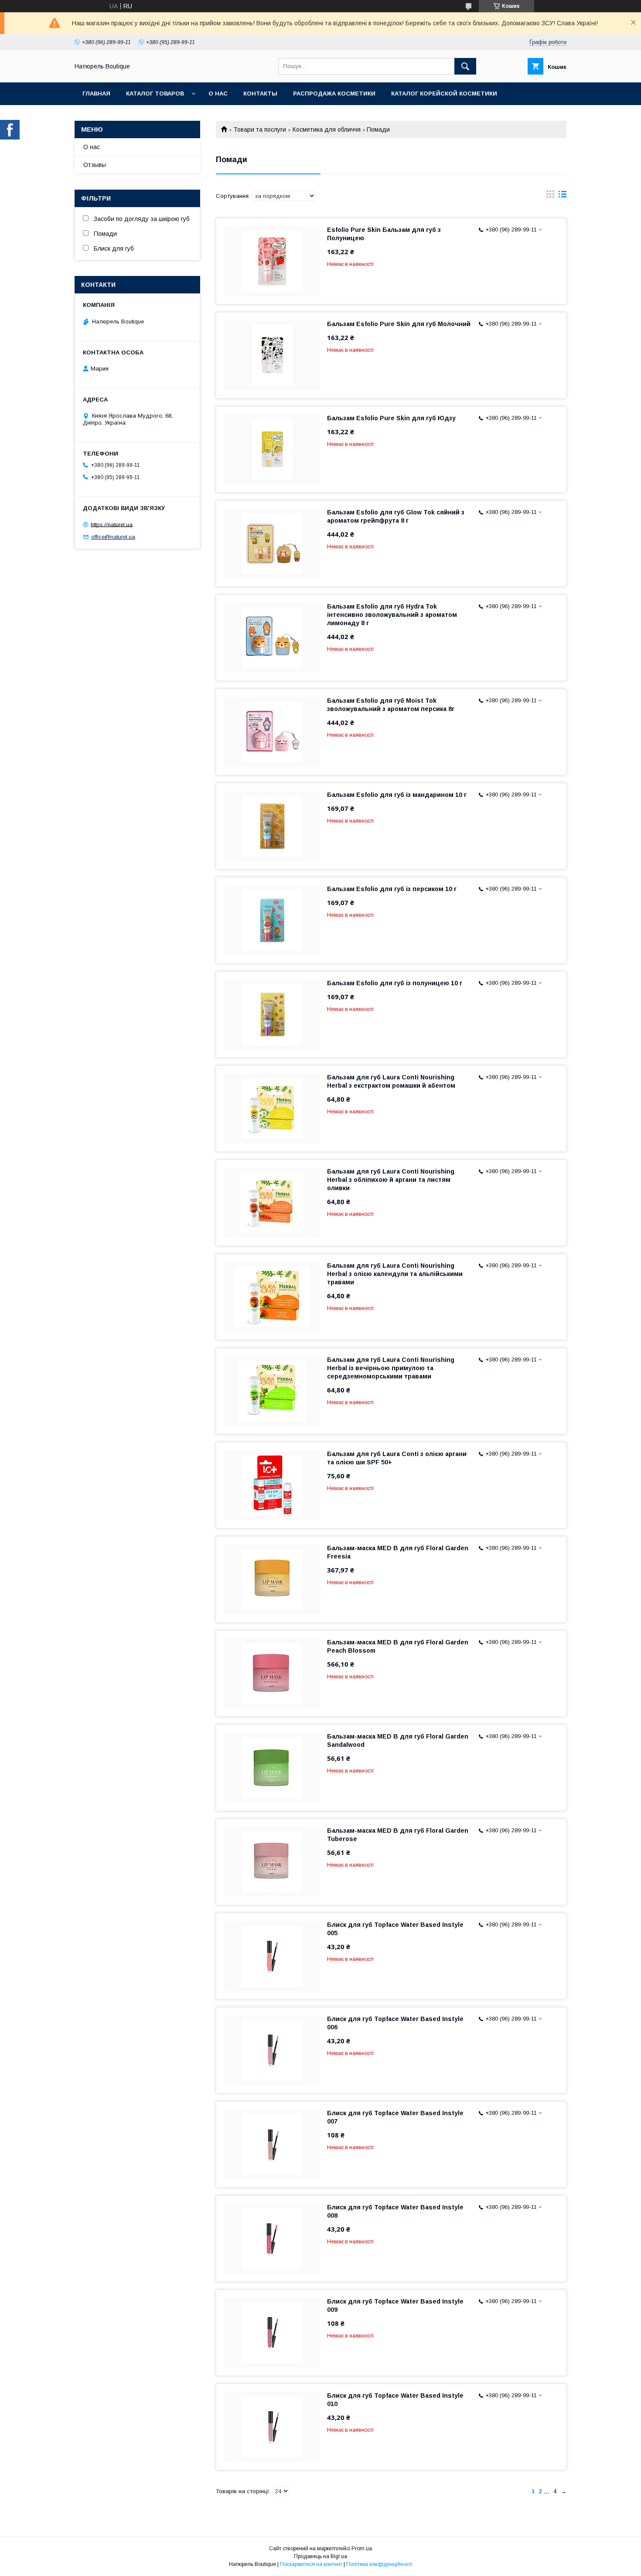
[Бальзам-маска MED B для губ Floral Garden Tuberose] (272, 1862)
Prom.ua (362, 2549)
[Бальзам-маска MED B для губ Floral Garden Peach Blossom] (272, 1674)
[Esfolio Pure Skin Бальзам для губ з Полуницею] (272, 261)
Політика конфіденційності (379, 2564)
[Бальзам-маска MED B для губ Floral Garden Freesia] (272, 1579)
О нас (218, 94)
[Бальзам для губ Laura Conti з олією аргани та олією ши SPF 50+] (272, 1485)
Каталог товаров (155, 94)
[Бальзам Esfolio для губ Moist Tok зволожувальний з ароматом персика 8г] (272, 732)
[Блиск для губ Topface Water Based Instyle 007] (272, 2144)
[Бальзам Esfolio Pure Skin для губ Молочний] (272, 355)
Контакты (260, 94)
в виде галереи (550, 196)
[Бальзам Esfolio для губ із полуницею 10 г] (272, 1014)
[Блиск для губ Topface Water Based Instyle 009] (272, 2333)
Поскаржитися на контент (311, 2564)
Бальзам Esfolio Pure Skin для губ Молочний (399, 324)
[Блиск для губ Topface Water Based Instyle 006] (272, 2050)
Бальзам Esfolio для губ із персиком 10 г (392, 889)
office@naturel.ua (113, 537)
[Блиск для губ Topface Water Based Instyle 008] (272, 2239)
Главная (96, 94)
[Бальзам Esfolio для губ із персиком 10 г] (272, 920)
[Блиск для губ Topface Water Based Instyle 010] (272, 2427)
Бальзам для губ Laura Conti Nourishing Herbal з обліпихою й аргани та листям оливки (391, 1180)
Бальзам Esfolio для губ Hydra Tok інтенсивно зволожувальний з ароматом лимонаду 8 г (392, 615)
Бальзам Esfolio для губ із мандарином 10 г (397, 795)
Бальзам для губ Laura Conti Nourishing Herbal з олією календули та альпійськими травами (395, 1274)
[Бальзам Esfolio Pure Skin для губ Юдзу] (272, 449)
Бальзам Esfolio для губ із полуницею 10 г (395, 983)
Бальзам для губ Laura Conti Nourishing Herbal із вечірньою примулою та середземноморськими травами (391, 1368)
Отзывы (95, 165)
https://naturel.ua (112, 524)
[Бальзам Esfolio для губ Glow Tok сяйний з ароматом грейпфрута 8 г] (272, 544)
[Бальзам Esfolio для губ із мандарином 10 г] (272, 826)
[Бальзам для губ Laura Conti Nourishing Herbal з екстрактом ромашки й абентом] (272, 1109)
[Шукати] (465, 66)
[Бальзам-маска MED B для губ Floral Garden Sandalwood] (272, 1768)
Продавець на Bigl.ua (320, 2556)
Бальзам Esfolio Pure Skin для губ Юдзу (391, 418)
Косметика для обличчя (327, 129)
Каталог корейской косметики (444, 94)
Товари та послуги (260, 129)
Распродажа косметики (334, 94)
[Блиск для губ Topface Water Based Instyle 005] (272, 1956)
